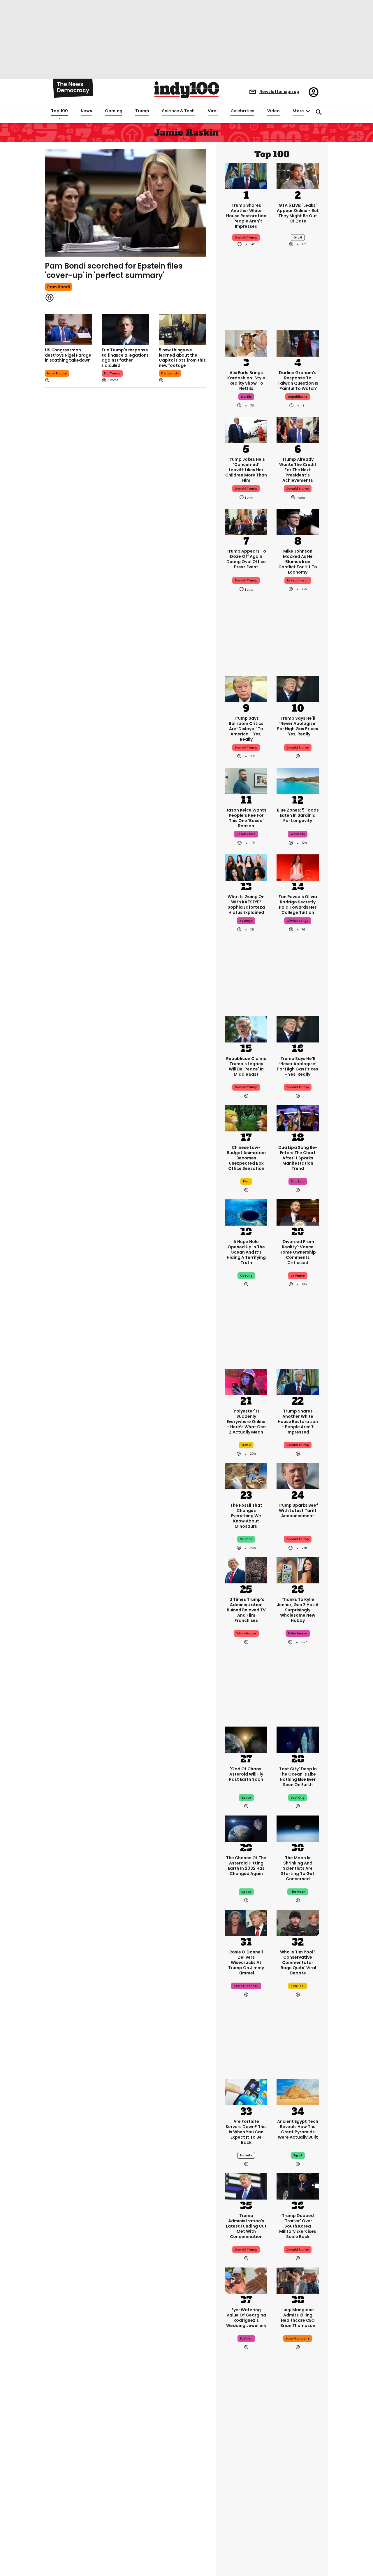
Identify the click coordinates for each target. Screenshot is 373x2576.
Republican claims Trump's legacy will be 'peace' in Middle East (246, 1066)
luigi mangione (298, 2338)
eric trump (112, 373)
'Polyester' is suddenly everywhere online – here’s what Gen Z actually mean (246, 1422)
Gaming (114, 111)
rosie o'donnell (246, 1986)
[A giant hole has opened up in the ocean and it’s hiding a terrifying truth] (246, 1212)
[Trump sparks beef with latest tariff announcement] (298, 1475)
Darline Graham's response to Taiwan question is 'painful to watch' (298, 381)
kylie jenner (298, 1633)
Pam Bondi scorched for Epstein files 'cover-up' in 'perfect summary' (114, 271)
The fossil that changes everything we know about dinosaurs (246, 1516)
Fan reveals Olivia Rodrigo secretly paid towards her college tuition (298, 905)
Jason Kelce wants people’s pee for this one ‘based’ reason (246, 818)
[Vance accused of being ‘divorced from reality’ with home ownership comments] (298, 1212)
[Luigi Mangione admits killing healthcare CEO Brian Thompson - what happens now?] (298, 2280)
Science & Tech (178, 111)
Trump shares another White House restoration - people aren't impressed (246, 216)
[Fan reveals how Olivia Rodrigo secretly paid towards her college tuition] (298, 867)
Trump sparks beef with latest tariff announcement (298, 1510)
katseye (246, 921)
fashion (246, 2338)
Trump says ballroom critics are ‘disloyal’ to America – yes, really (246, 729)
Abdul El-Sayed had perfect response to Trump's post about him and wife (298, 2484)
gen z (246, 1445)
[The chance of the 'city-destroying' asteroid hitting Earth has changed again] (246, 1828)
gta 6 (298, 238)
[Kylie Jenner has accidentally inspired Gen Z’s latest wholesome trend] (298, 1570)
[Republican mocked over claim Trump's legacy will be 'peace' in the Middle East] (246, 1029)
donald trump (246, 238)
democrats (170, 373)
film (246, 1181)
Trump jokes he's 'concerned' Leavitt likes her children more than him (246, 470)
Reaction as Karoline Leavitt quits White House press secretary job (246, 2484)
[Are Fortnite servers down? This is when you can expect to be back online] (246, 2092)
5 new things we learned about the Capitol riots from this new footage (182, 358)
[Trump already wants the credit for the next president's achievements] (298, 430)
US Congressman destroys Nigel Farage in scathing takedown (68, 355)
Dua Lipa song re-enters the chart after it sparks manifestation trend (298, 1158)
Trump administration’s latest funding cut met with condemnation (246, 2226)
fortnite (246, 2155)
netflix (246, 397)
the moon (298, 1892)
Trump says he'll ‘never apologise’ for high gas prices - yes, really (298, 726)
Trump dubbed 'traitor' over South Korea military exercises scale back (298, 2226)
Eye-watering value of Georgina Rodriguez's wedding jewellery (246, 2318)
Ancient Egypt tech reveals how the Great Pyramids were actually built (298, 2129)
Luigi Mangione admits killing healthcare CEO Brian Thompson (298, 2318)
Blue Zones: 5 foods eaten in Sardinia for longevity (298, 815)
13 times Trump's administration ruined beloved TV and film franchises (246, 1610)
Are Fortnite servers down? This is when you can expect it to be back (246, 2132)
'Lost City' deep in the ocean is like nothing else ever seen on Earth (298, 1777)
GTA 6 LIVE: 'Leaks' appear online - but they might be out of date (298, 213)
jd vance (298, 1276)
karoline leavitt (246, 2508)
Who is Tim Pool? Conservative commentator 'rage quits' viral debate (298, 1962)
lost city (298, 1798)
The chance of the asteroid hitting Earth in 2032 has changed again (246, 1866)
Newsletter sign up (279, 92)
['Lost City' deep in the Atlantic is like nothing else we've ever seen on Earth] (298, 1739)
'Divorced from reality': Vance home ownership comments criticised (298, 1252)
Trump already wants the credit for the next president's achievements (298, 470)
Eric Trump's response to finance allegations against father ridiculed (125, 358)
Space (246, 1892)
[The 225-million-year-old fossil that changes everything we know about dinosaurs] (246, 1475)
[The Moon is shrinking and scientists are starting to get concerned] (298, 1828)
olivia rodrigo (298, 921)
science (246, 1539)
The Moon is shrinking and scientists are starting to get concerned (298, 1868)
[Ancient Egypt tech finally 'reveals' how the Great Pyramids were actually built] (298, 2092)
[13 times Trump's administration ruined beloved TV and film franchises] (246, 1570)
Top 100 (59, 111)
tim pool (298, 1986)
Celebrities (242, 111)
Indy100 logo (187, 90)
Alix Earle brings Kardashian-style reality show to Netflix (246, 381)
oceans (246, 1276)
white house (246, 1633)
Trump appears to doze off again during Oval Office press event (246, 559)
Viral (213, 111)
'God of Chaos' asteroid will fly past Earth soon (246, 1774)
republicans (298, 397)
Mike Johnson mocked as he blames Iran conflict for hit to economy (298, 562)
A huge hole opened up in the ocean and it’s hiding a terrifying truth (246, 1252)
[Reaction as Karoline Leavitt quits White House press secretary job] (246, 2444)
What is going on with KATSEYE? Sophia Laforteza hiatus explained (246, 905)
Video (273, 111)
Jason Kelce (246, 834)
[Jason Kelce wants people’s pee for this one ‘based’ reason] (246, 780)
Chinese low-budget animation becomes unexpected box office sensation (246, 1158)
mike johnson (298, 580)
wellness (298, 834)
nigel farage (57, 373)
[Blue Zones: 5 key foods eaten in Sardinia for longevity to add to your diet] (298, 780)
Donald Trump (246, 748)
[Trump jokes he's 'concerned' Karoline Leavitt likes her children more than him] (246, 430)
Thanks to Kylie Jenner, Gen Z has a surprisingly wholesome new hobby (298, 1610)
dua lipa (298, 1181)
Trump (142, 111)
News (86, 111)
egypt (298, 2155)
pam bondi (59, 287)
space (246, 1798)
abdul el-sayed (298, 2508)
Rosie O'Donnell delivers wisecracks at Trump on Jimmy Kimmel (246, 1962)
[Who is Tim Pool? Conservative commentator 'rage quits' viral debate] (298, 1922)
